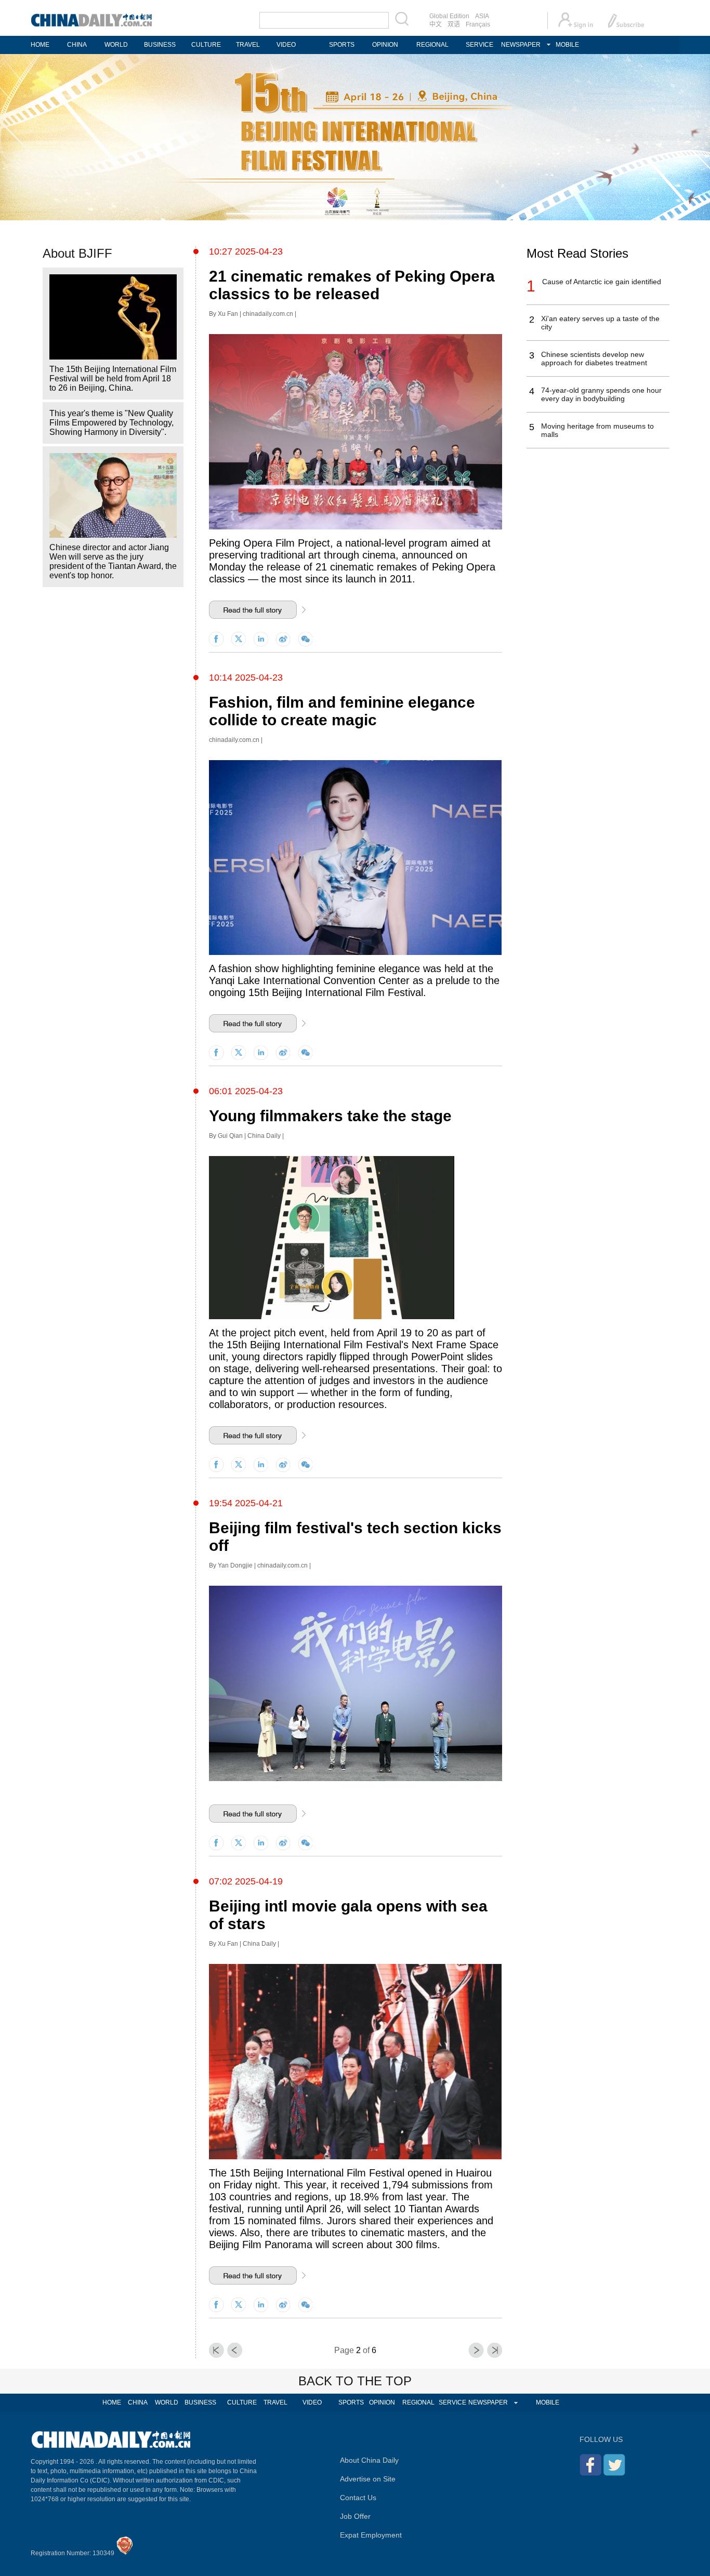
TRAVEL (248, 45)
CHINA (77, 45)
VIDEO (286, 45)
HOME (40, 45)
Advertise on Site (368, 2479)
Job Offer (355, 2516)
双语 (454, 24)
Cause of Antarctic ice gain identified (602, 282)
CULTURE (206, 45)
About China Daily (369, 2460)
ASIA (482, 16)
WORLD (116, 45)
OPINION (385, 45)
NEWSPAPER (521, 45)
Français (478, 24)
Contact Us (358, 2498)
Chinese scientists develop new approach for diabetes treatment (594, 358)
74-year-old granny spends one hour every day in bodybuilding (601, 394)
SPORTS (342, 45)
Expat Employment (371, 2535)
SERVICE (479, 45)
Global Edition (449, 16)
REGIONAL (432, 45)
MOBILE (567, 45)
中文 (436, 24)
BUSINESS (160, 45)
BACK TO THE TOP (355, 2381)
